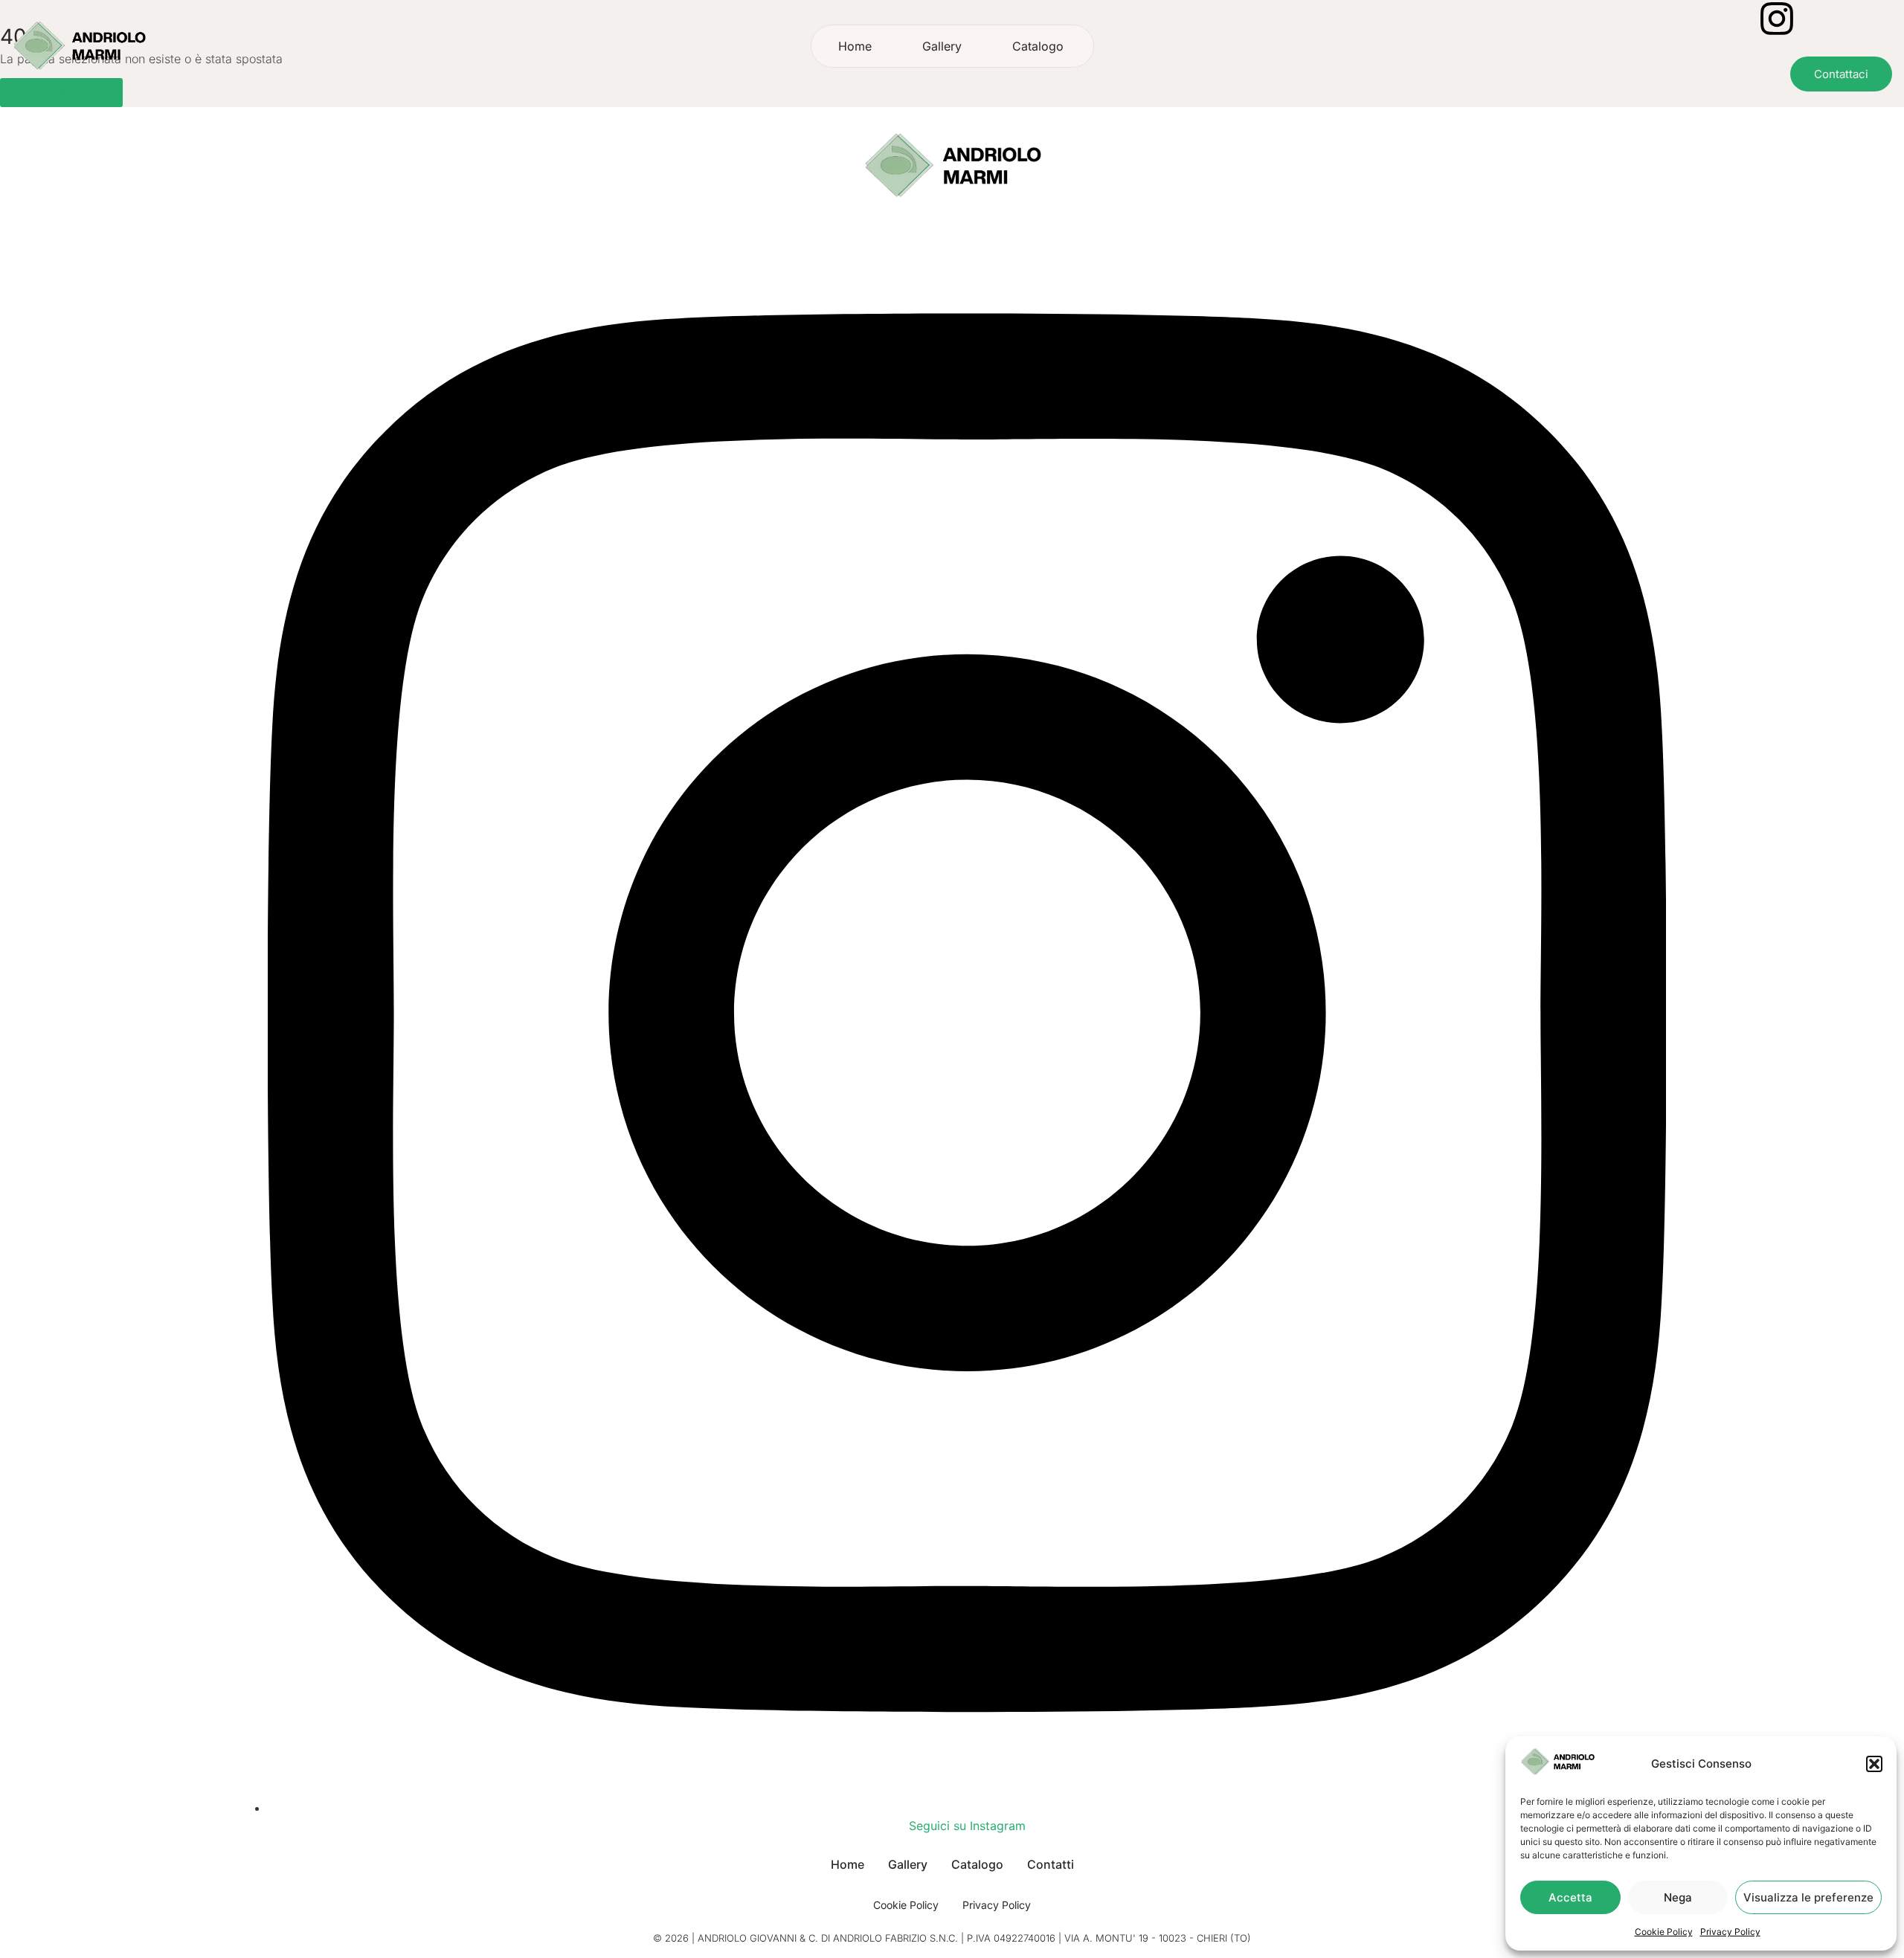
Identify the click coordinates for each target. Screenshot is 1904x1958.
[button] (1874, 1764)
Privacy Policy (1730, 1932)
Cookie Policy (1664, 1932)
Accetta (1570, 1897)
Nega (1678, 1897)
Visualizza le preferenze (1808, 1897)
